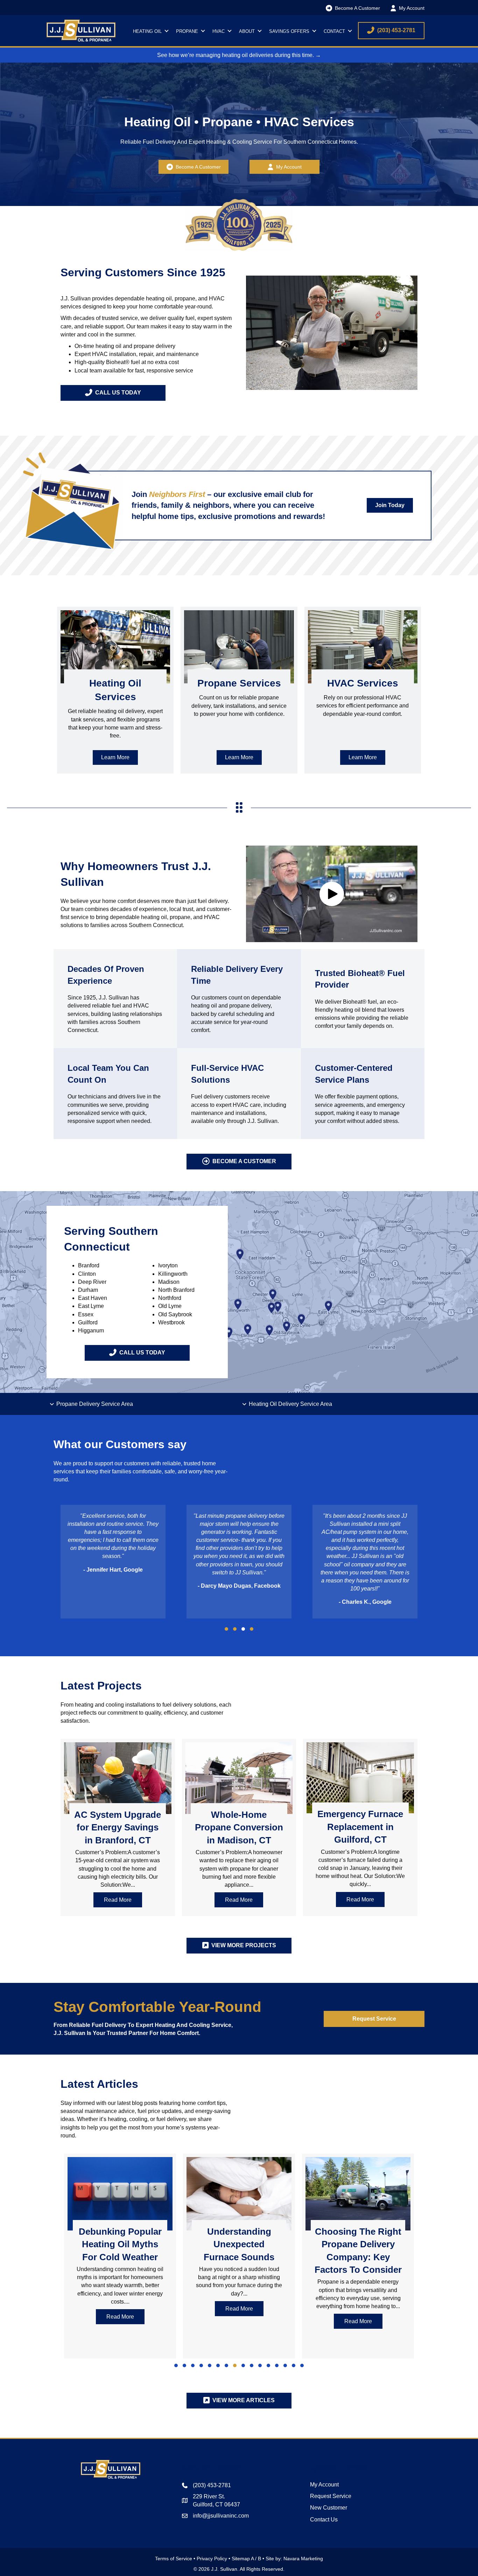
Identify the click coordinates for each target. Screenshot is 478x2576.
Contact (334, 31)
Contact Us (324, 2520)
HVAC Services (363, 683)
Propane (187, 31)
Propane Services (239, 683)
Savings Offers (289, 31)
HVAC (219, 31)
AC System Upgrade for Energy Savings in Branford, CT (118, 1827)
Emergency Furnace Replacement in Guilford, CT (360, 1827)
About (247, 31)
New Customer (329, 2508)
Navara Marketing (303, 2559)
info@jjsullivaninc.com (221, 2516)
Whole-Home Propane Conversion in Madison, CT (239, 1827)
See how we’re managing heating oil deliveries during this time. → (239, 55)
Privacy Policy (212, 2559)
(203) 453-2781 (212, 2485)
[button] (166, 31)
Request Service (331, 2496)
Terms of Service (174, 2559)
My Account (324, 2485)
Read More (123, 1900)
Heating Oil (147, 31)
